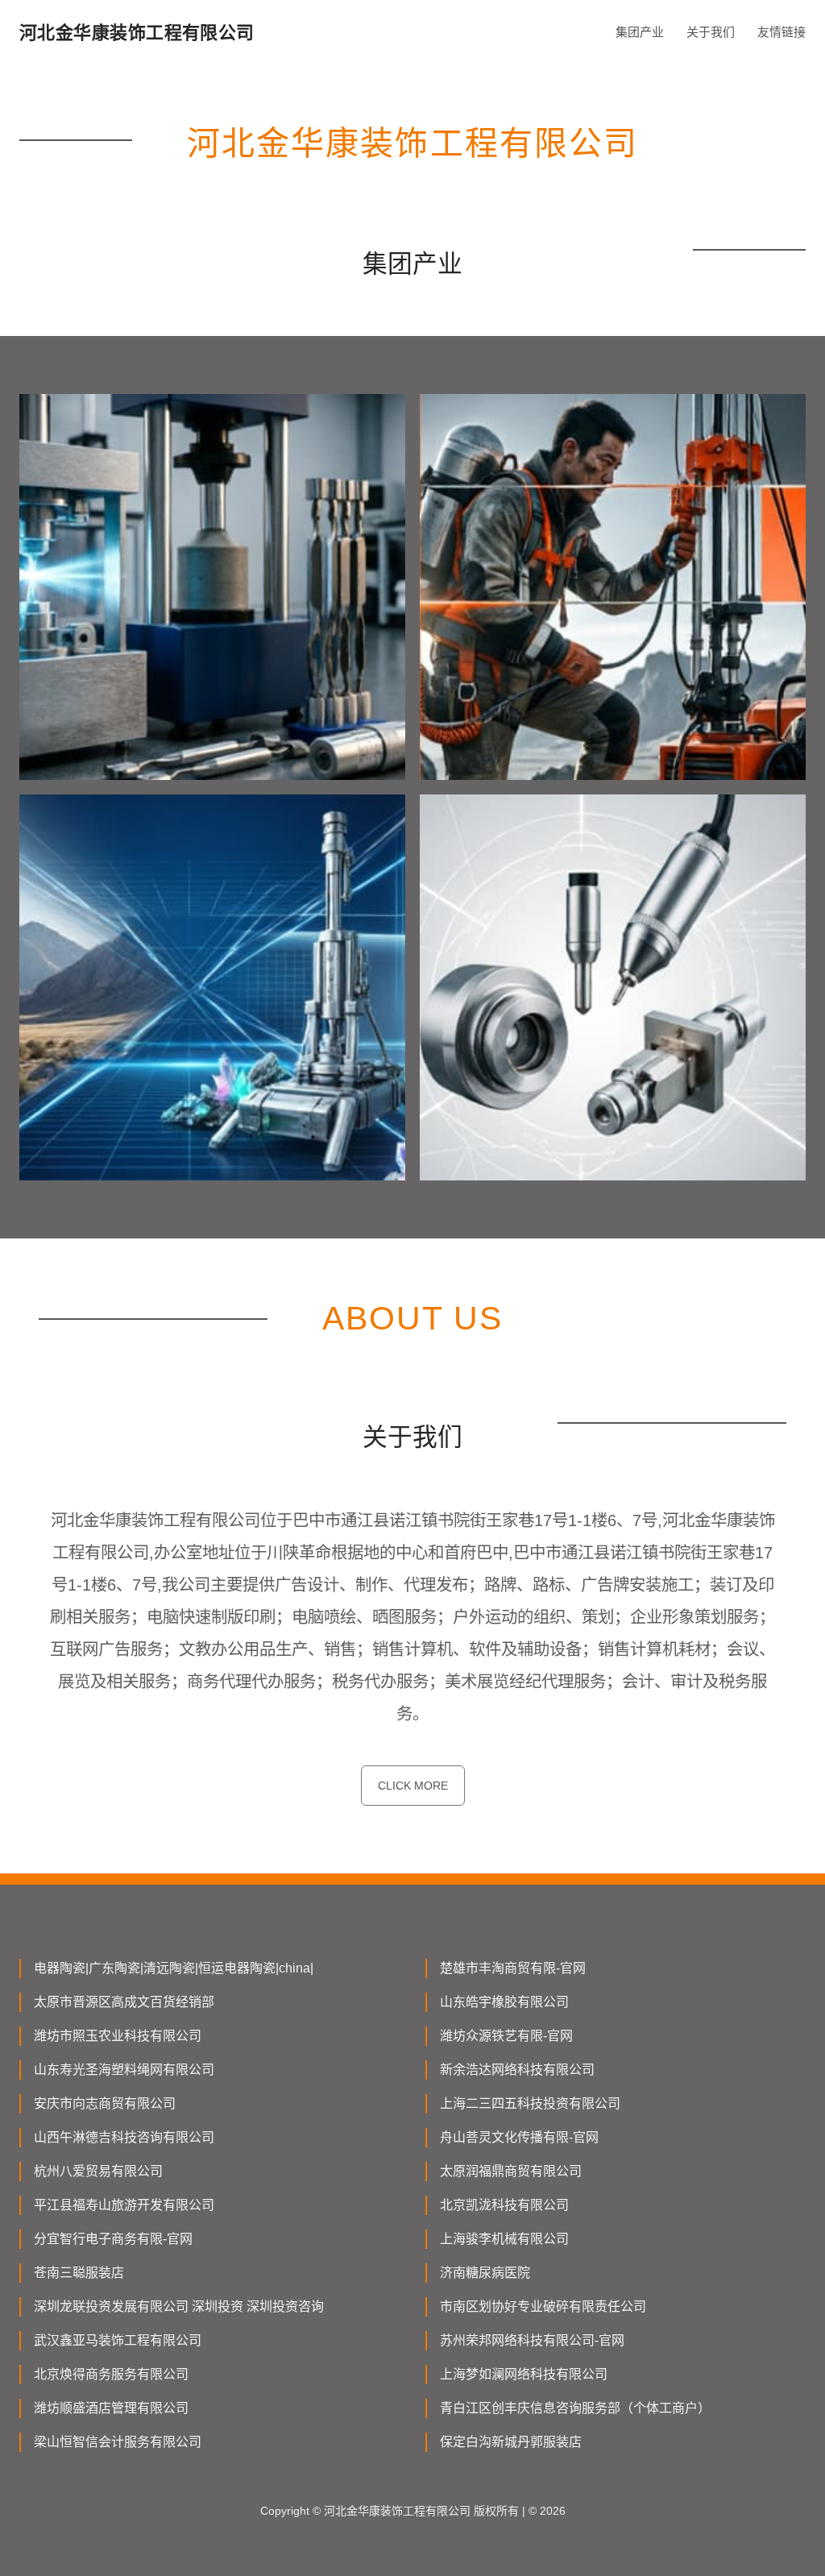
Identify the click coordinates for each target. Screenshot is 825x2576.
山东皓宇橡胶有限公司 (504, 2002)
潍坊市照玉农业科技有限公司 (118, 2036)
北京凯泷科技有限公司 (504, 2205)
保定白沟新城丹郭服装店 (511, 2442)
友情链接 (781, 32)
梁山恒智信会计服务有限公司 (118, 2442)
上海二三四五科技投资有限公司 (530, 2103)
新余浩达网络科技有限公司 (517, 2070)
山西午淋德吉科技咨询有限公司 (124, 2137)
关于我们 (711, 32)
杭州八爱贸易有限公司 (98, 2171)
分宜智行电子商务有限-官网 (113, 2239)
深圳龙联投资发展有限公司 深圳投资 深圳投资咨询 (179, 2306)
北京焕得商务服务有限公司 (111, 2374)
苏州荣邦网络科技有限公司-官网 (532, 2340)
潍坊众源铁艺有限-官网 (506, 2036)
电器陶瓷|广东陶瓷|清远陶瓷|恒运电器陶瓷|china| (174, 1968)
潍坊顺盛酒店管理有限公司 (111, 2408)
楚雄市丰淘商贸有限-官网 (513, 1968)
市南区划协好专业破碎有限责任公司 (543, 2306)
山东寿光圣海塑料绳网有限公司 (124, 2070)
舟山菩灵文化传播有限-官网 (519, 2137)
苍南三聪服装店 (79, 2273)
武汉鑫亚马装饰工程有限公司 (118, 2340)
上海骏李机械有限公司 (504, 2239)
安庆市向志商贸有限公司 (105, 2103)
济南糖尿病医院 (485, 2273)
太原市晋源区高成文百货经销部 (124, 2002)
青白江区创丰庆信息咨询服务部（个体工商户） (575, 2408)
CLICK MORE (413, 1786)
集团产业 (640, 32)
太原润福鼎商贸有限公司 (511, 2171)
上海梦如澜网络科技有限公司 (524, 2374)
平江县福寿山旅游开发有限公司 (124, 2205)
